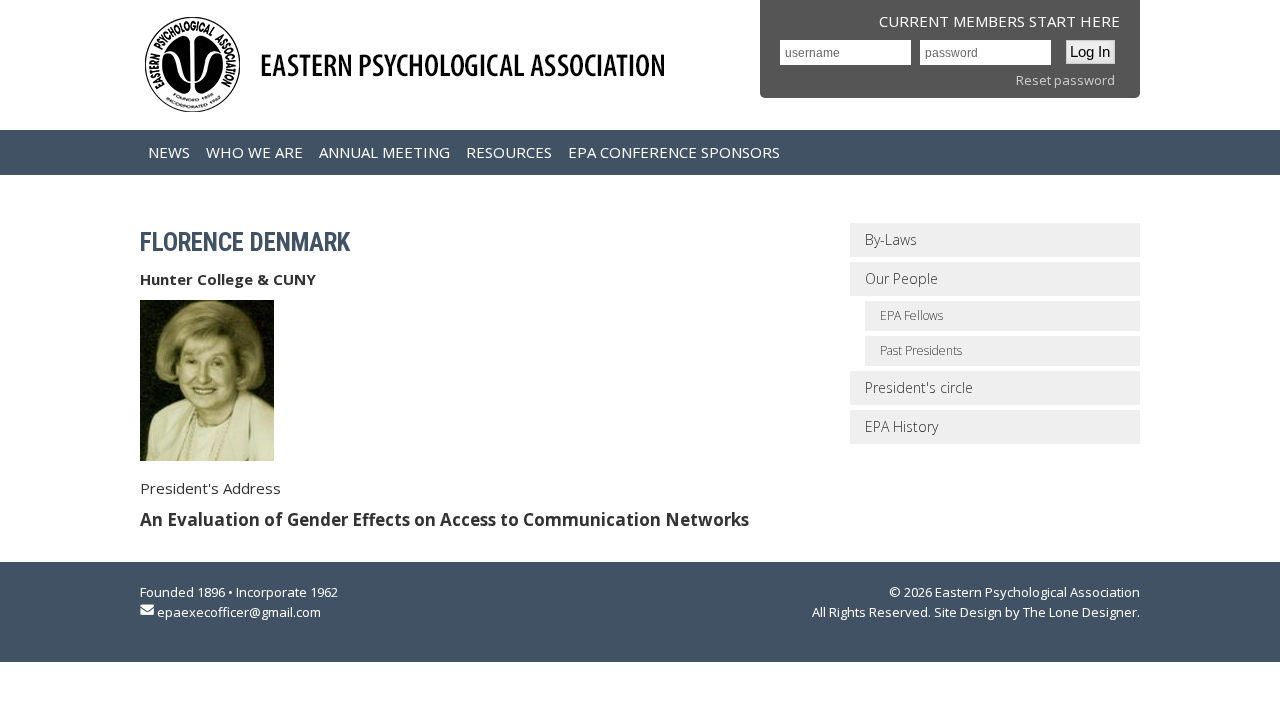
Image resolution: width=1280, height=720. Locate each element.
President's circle (919, 387)
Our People (901, 278)
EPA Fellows (911, 315)
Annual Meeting (384, 152)
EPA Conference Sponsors (674, 152)
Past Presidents (921, 350)
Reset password (1065, 80)
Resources (509, 152)
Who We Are (254, 152)
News (169, 152)
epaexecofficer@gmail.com (239, 612)
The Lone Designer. (1081, 612)
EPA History (901, 426)
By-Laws (891, 239)
